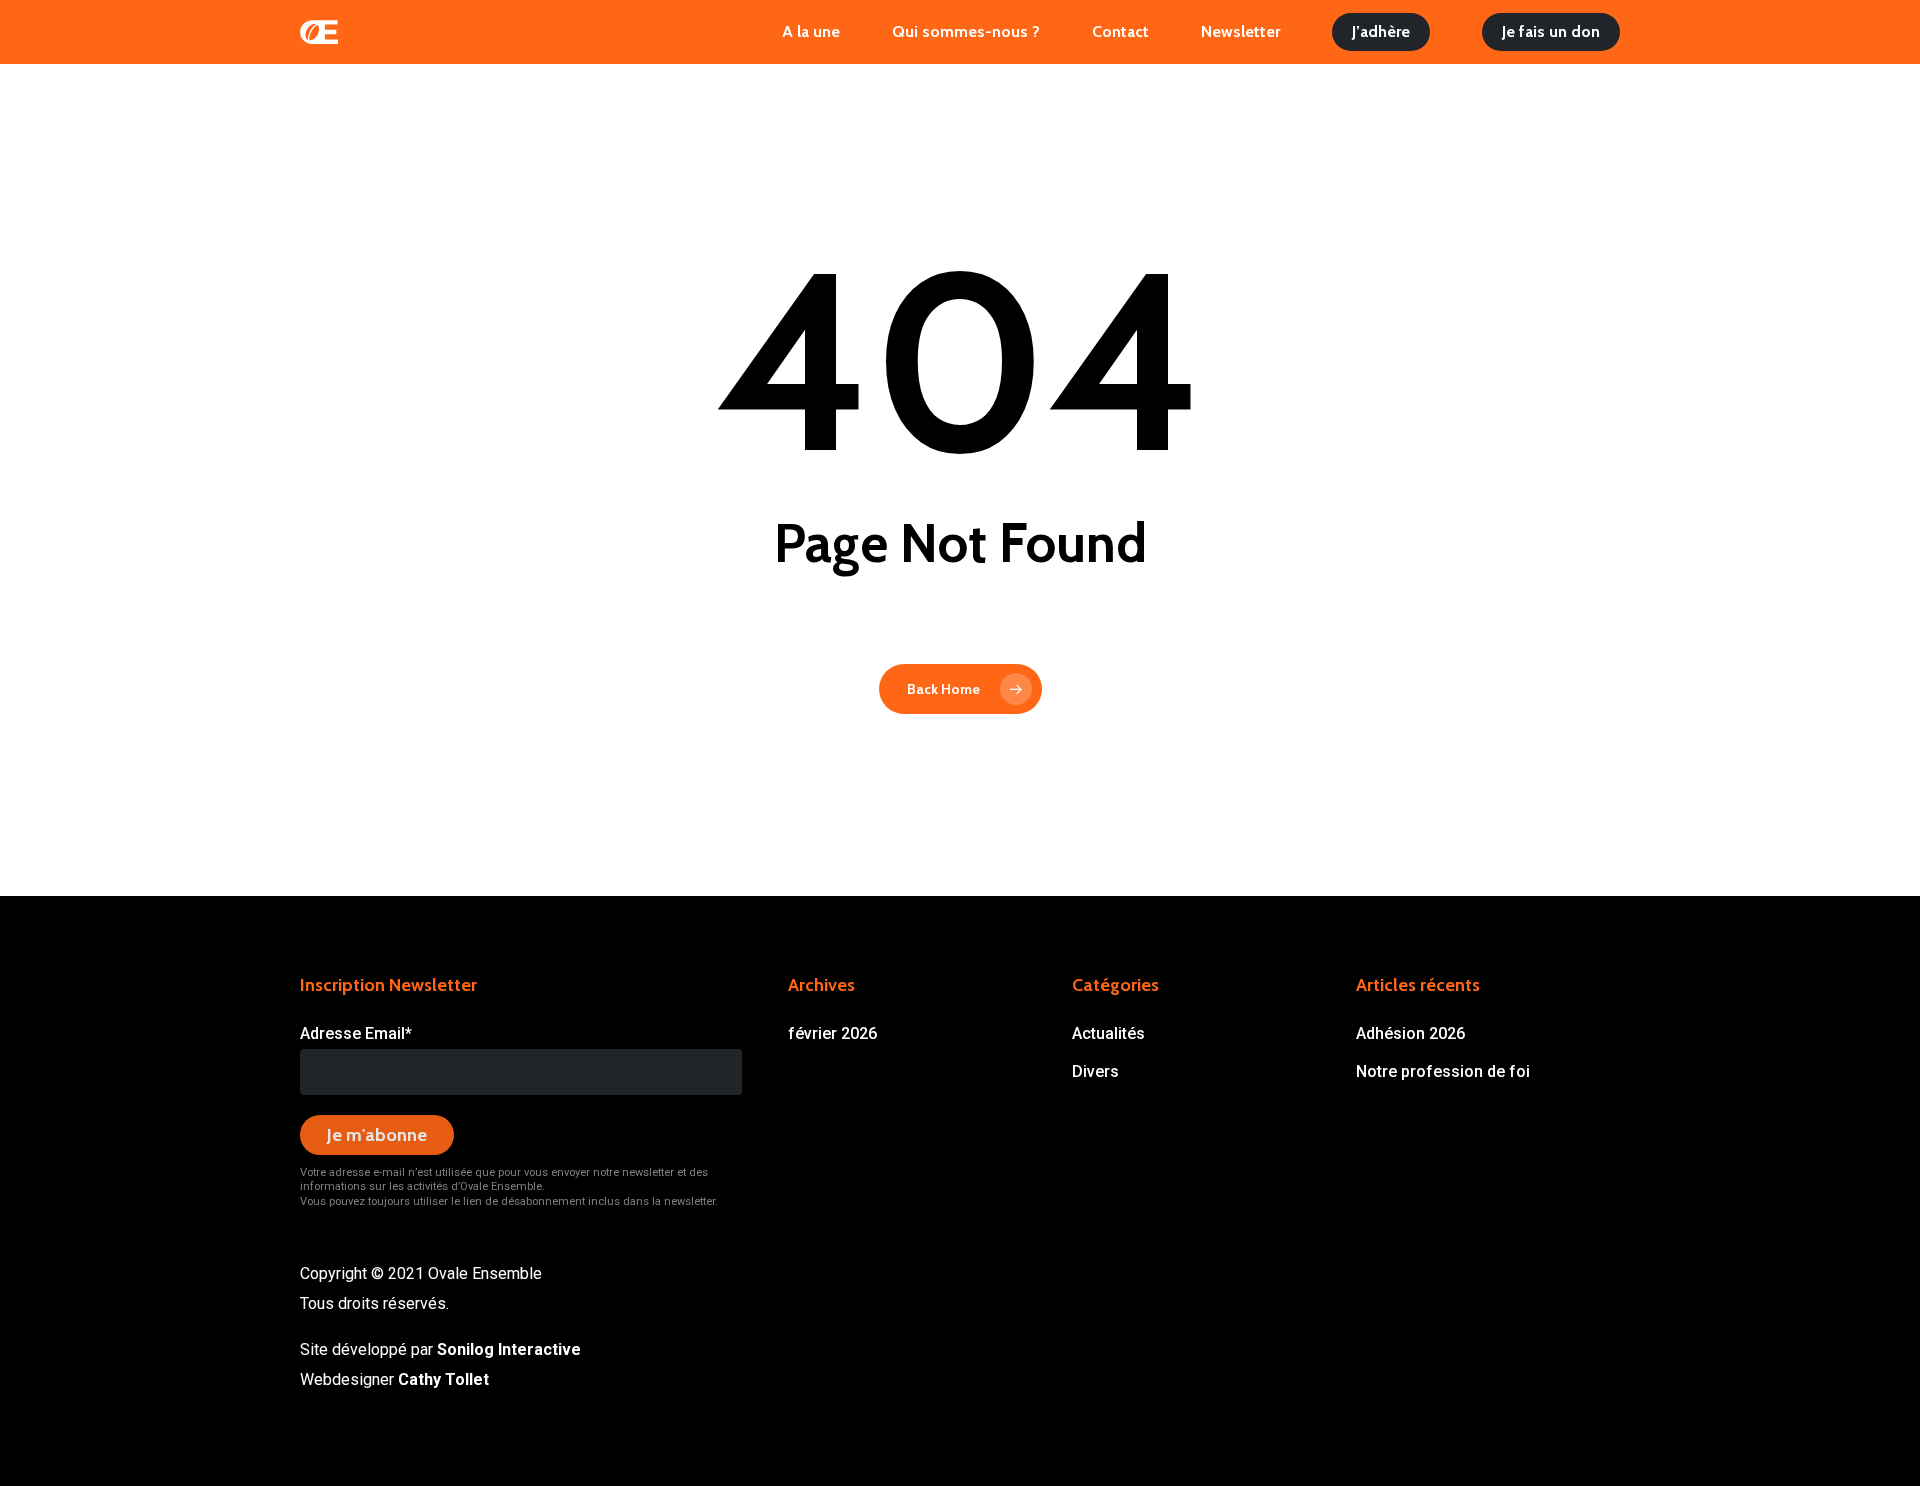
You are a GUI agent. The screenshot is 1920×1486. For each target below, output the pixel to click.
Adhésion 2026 (1410, 1033)
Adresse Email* (356, 1033)
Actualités (1108, 1033)
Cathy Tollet (443, 1379)
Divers (1095, 1071)
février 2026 (832, 1033)
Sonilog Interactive (509, 1349)
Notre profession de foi (1443, 1071)
